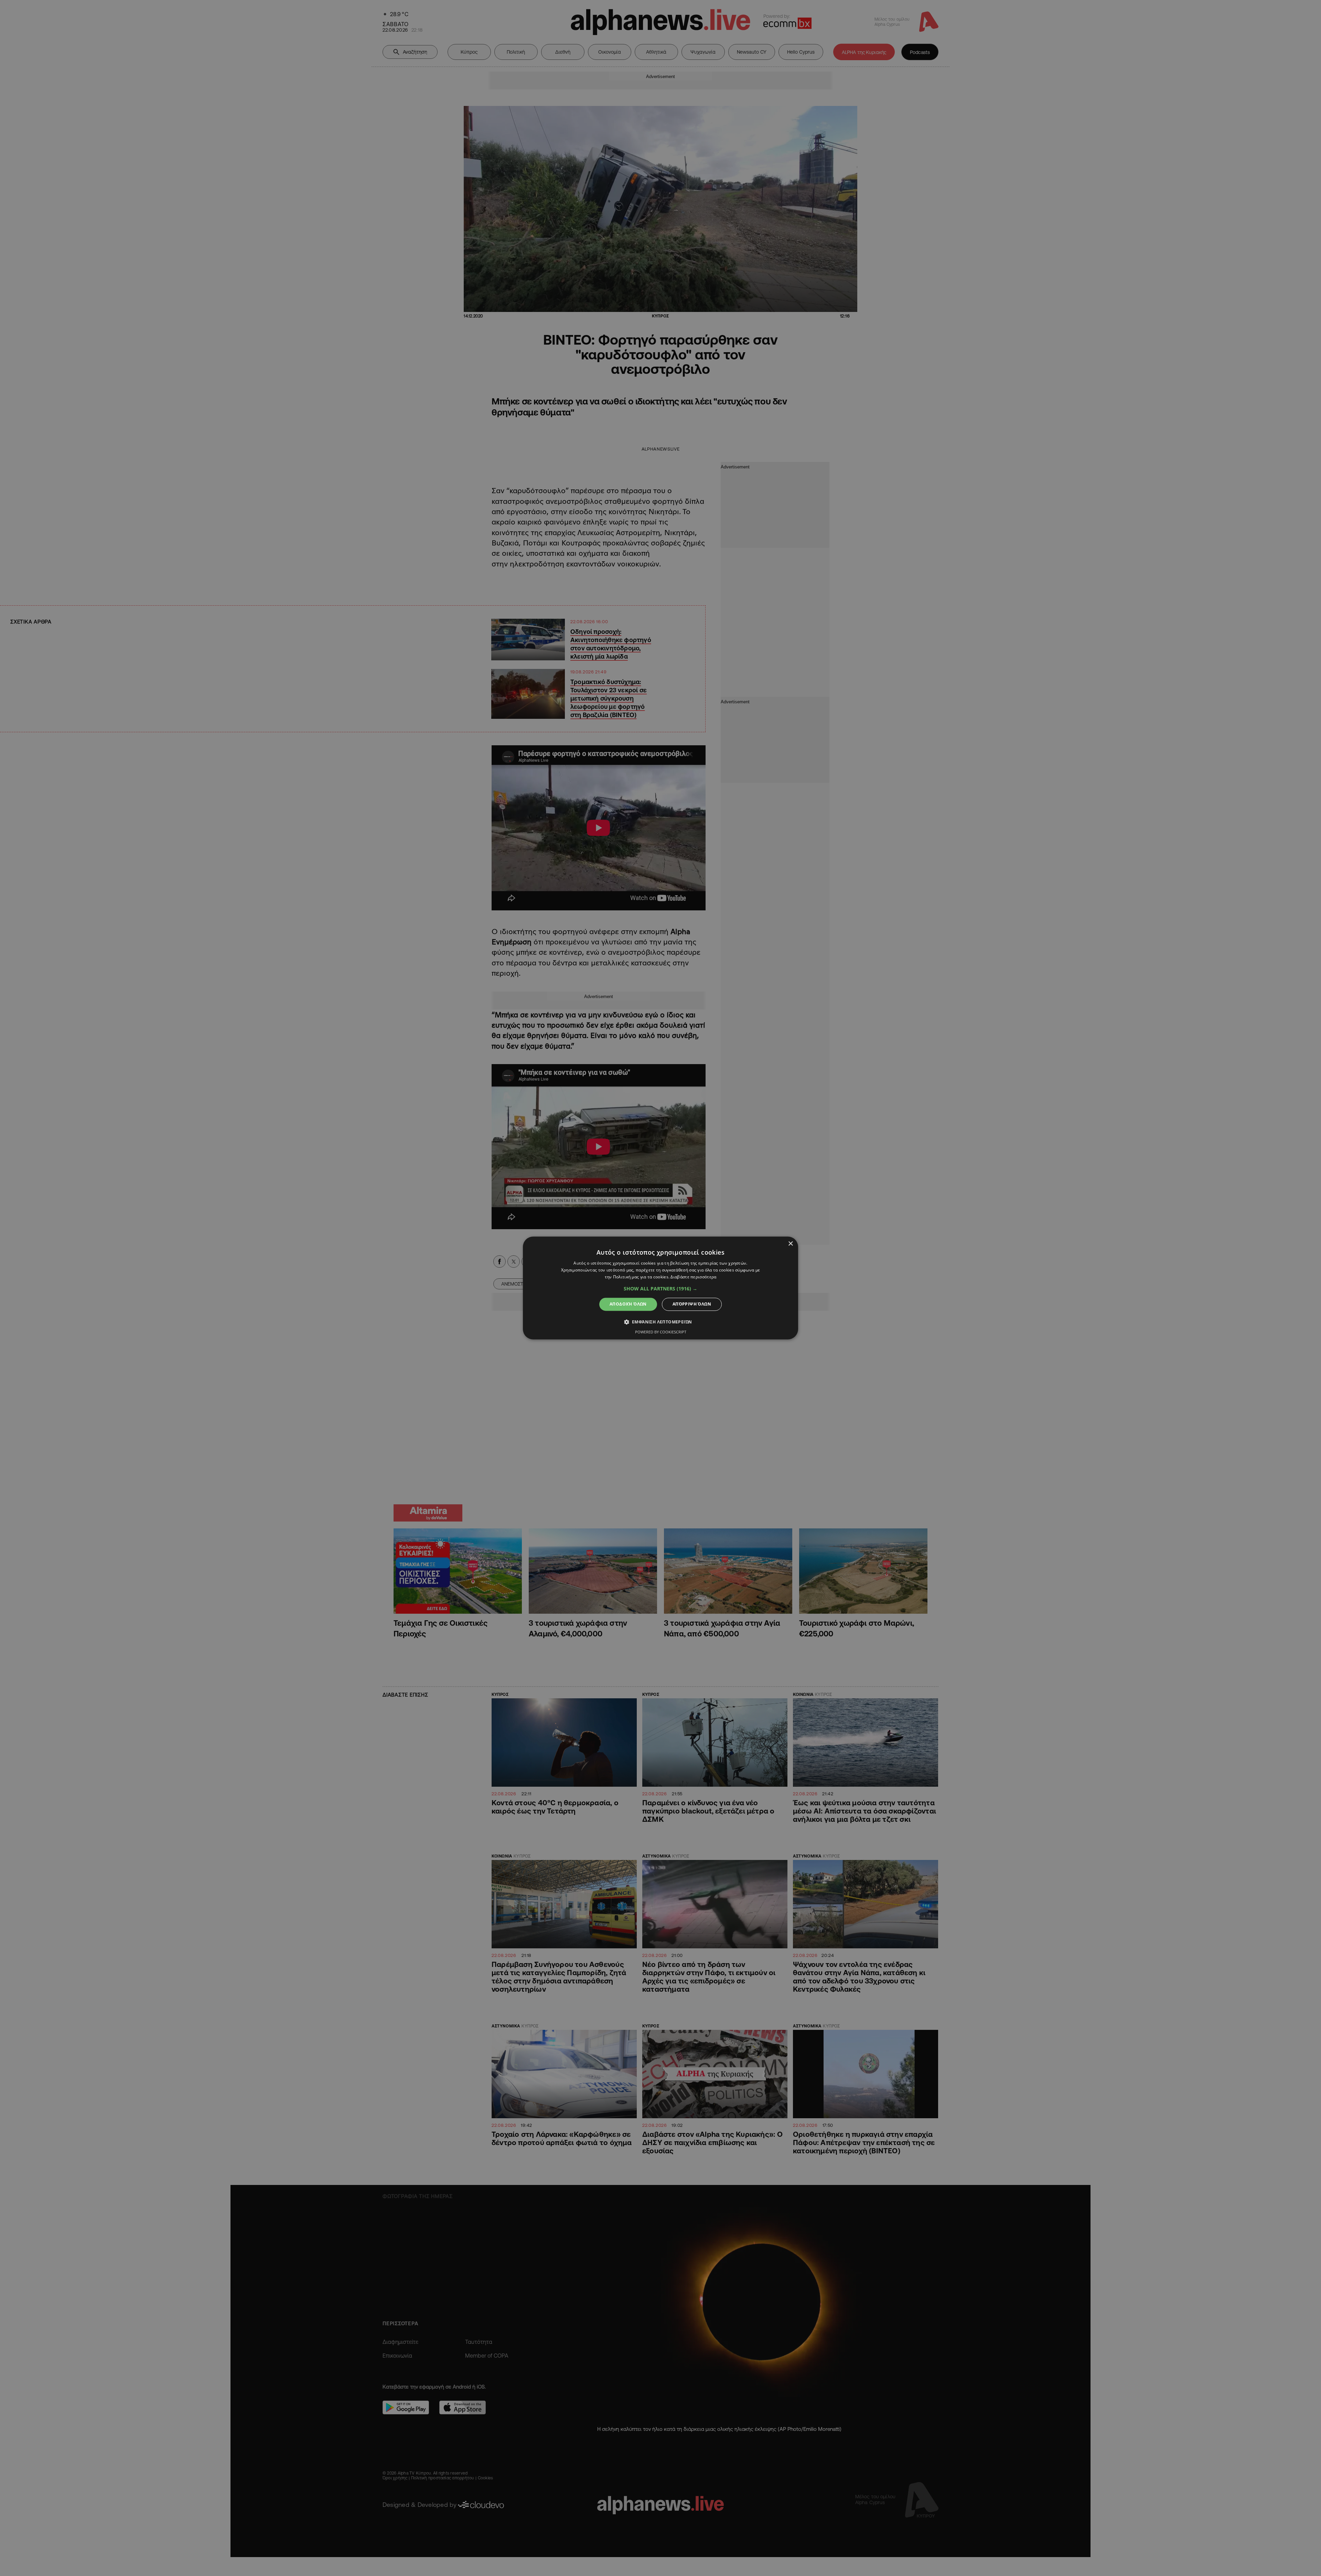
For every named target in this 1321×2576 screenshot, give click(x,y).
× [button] (790, 1244)
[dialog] (660, 1288)
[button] (660, 1289)
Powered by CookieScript (661, 1332)
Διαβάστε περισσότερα (693, 1277)
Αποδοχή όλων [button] (628, 1304)
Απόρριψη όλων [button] (692, 1304)
